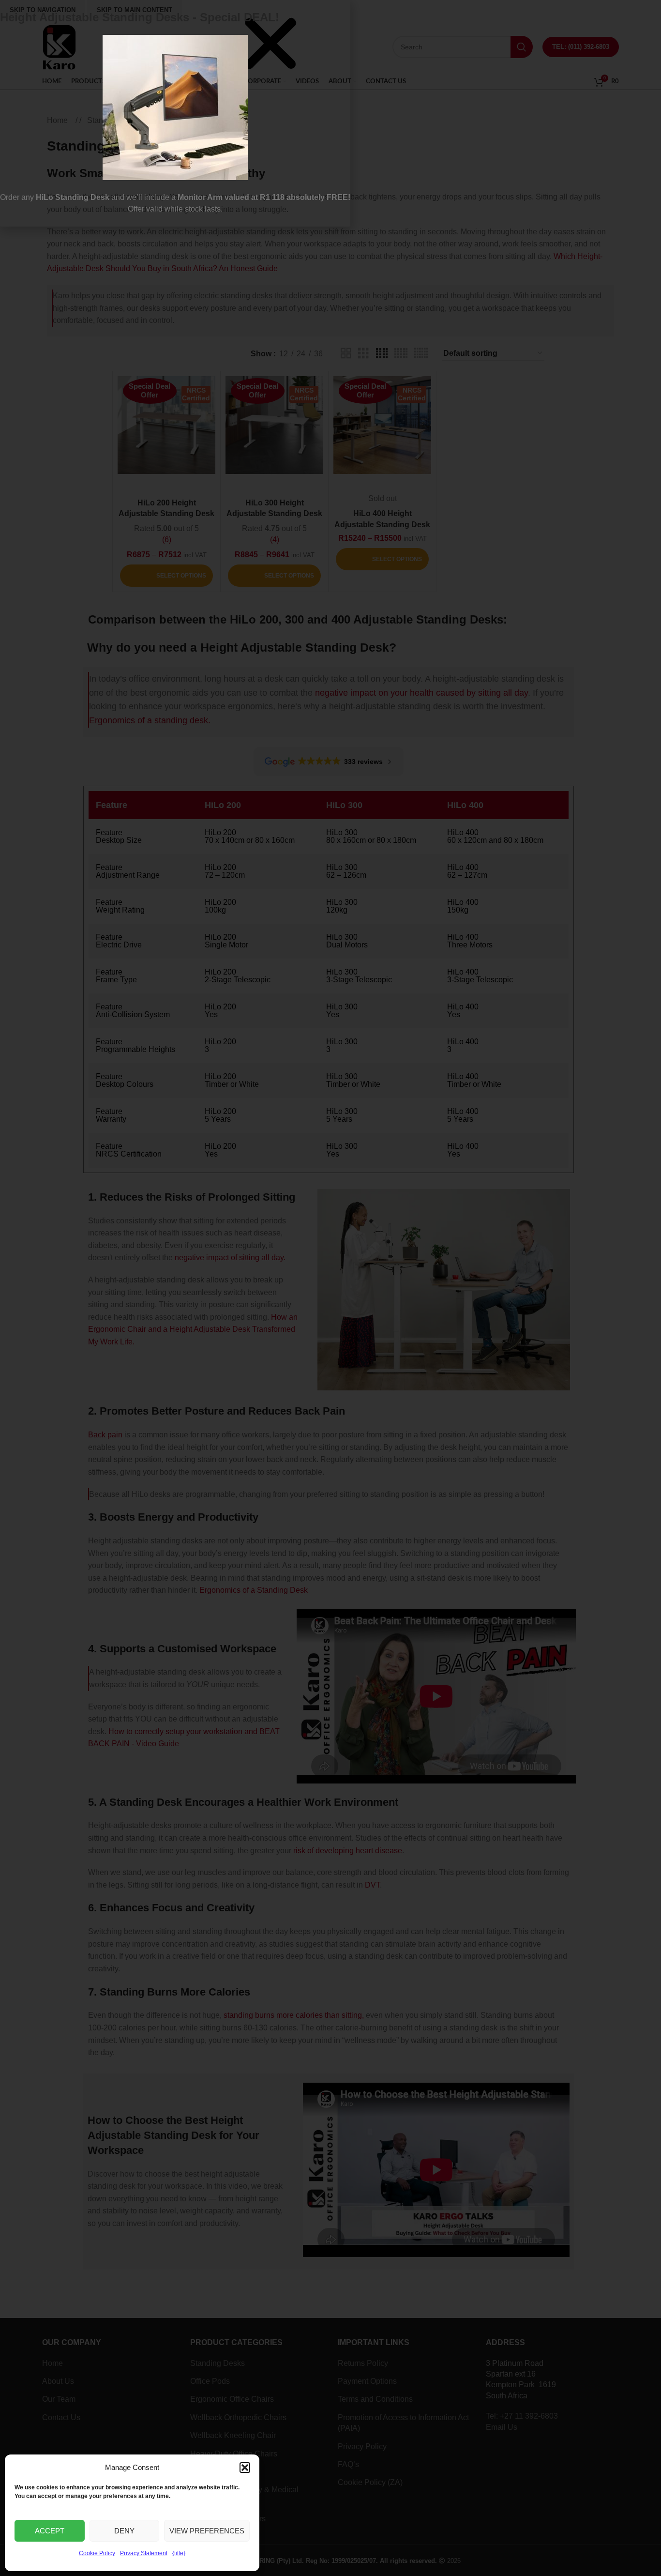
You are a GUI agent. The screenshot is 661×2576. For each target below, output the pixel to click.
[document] (330, 1288)
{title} (179, 2553)
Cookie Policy (97, 2553)
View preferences (207, 2531)
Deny (124, 2531)
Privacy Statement (144, 2553)
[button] (245, 2468)
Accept (50, 2531)
